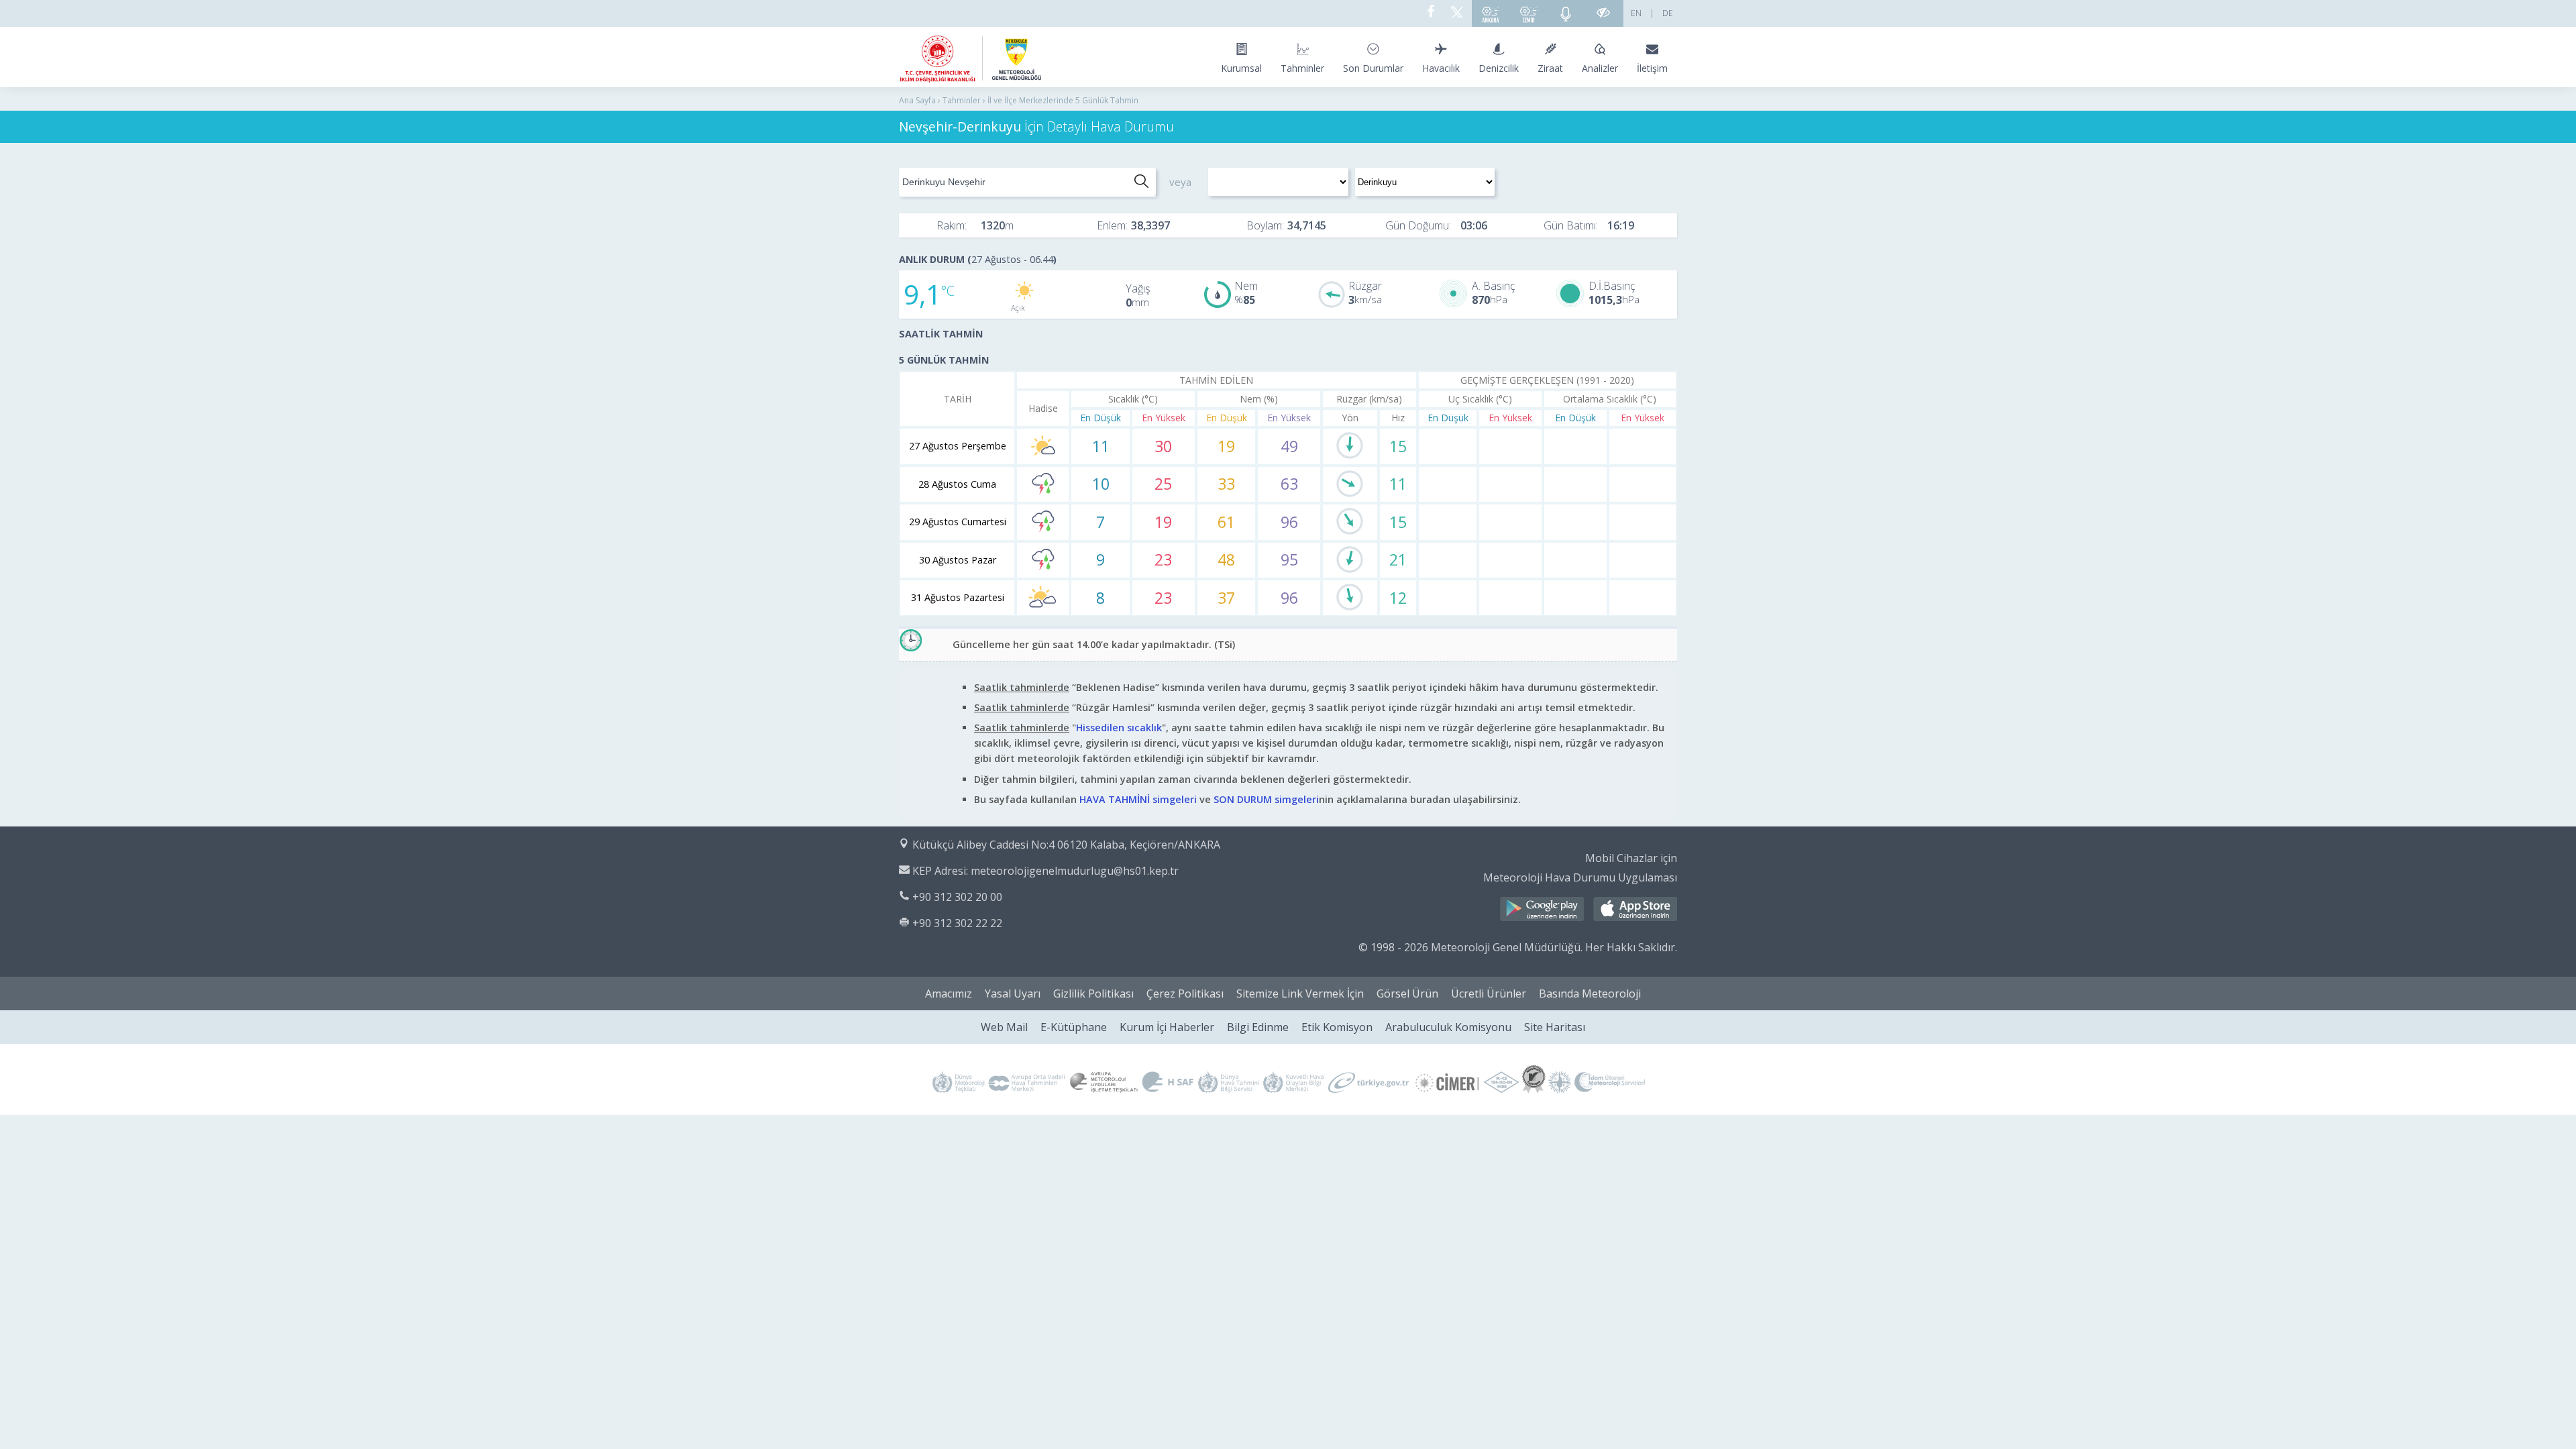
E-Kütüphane (1074, 1027)
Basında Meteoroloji (1590, 994)
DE (1668, 13)
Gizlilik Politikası (1093, 994)
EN (1636, 13)
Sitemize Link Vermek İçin (1300, 994)
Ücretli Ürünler (1489, 994)
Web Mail (1004, 1027)
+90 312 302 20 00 (957, 897)
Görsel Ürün (1407, 994)
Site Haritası (1555, 1027)
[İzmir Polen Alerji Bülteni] (1529, 13)
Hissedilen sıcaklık (1119, 728)
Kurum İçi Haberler (1167, 1027)
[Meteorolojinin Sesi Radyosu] (1566, 13)
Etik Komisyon (1337, 1027)
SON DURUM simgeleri (1266, 799)
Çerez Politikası (1185, 994)
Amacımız (949, 994)
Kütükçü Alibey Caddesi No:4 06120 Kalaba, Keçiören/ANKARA (1066, 845)
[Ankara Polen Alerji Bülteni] (1491, 13)
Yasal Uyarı (1013, 994)
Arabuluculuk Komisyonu (1448, 1027)
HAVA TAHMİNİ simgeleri (1138, 799)
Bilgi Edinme (1258, 1027)
